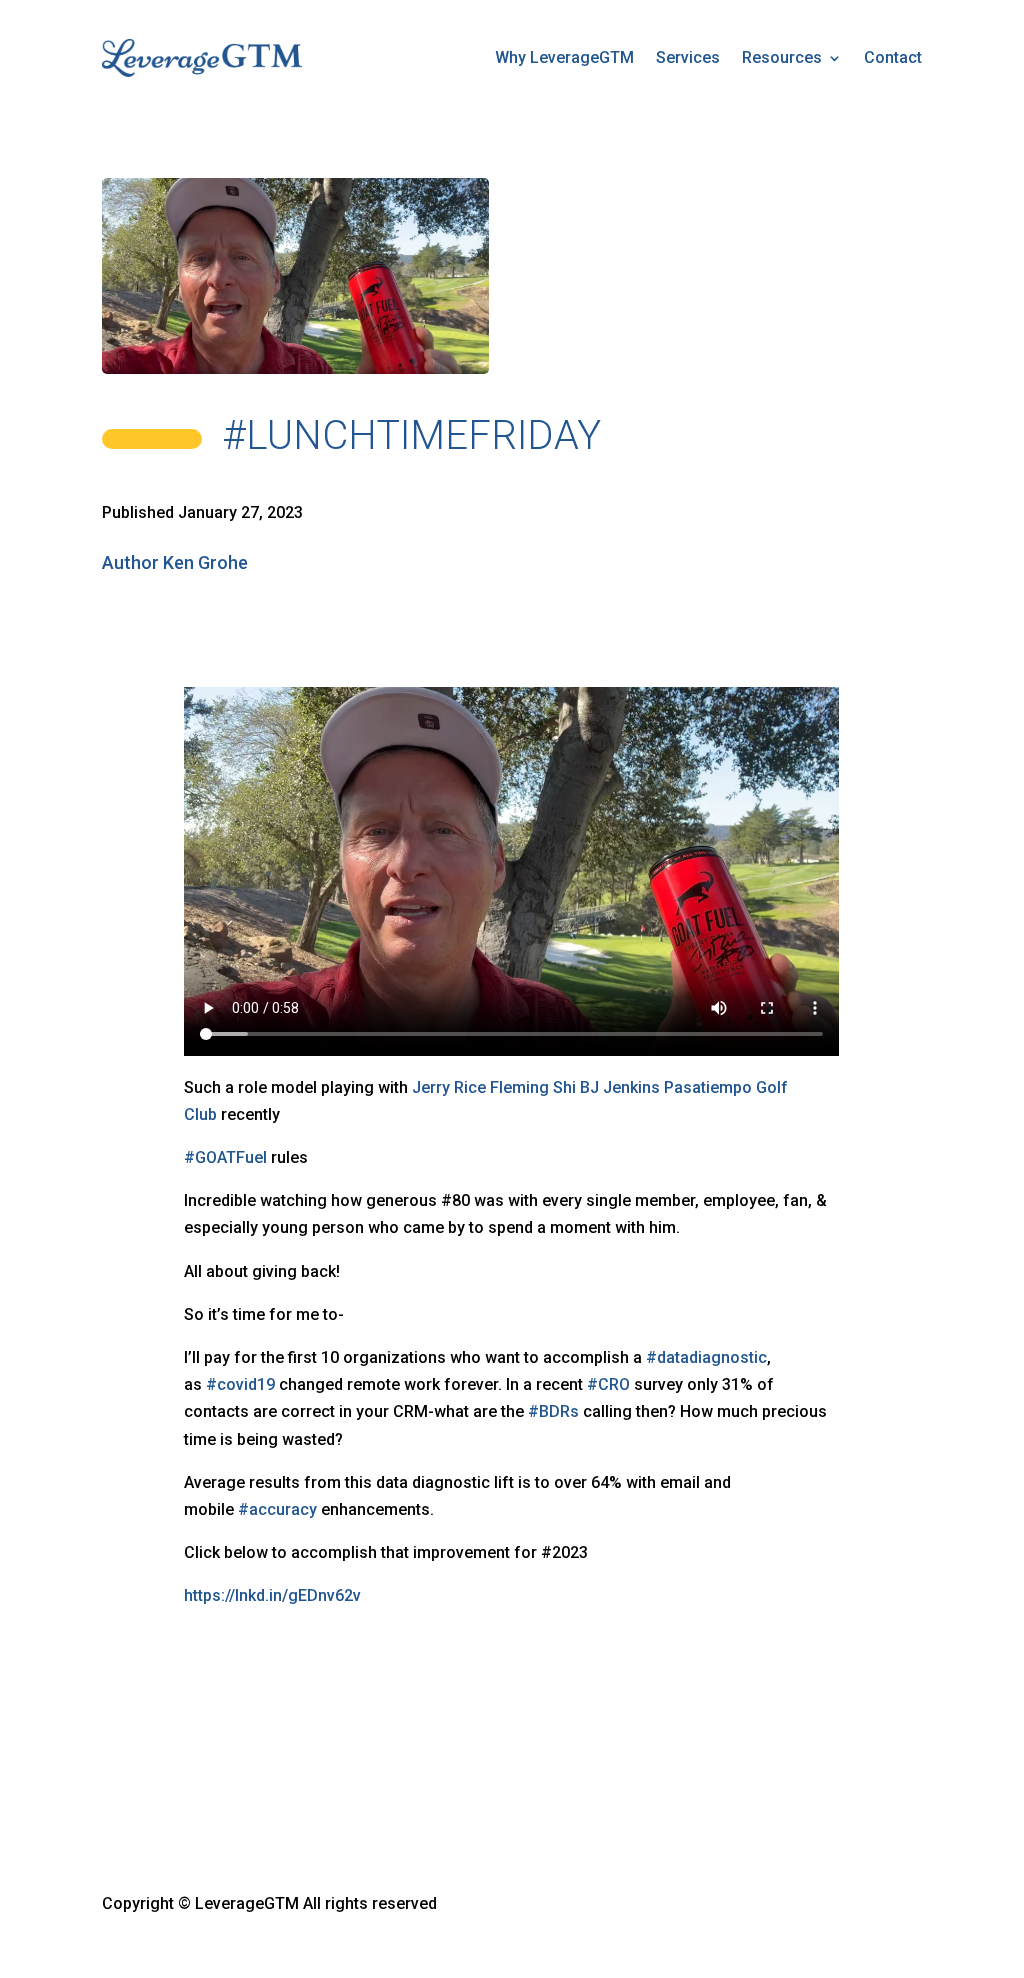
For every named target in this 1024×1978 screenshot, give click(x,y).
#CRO (608, 1384)
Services (688, 57)
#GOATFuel (225, 1157)
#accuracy (277, 1509)
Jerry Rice (449, 1087)
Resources (782, 57)
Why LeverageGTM (564, 57)
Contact (893, 57)
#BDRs (553, 1411)
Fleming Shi (533, 1087)
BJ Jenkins (620, 1087)
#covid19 (240, 1384)
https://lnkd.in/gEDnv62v (272, 1595)
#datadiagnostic (706, 1357)
